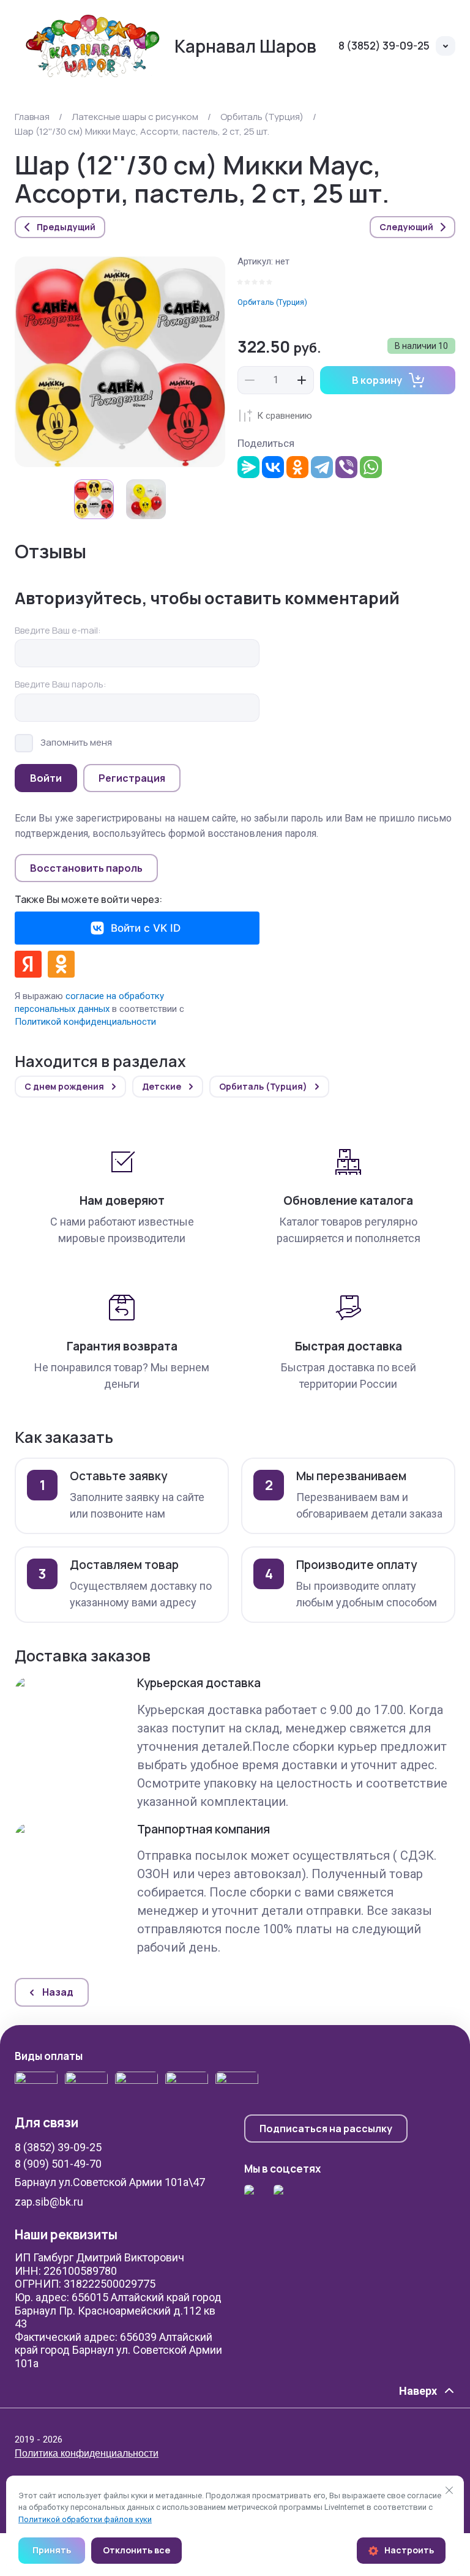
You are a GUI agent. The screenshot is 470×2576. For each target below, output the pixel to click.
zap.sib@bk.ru (49, 2202)
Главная (32, 117)
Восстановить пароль (86, 868)
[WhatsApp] (371, 467)
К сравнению (285, 416)
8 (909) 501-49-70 (58, 2164)
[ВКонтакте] (273, 467)
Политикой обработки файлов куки (85, 2519)
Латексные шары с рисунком (135, 117)
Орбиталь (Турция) (262, 117)
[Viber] (346, 467)
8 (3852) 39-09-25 (384, 46)
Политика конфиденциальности (87, 2453)
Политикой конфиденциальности (85, 1022)
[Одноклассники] (297, 467)
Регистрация (132, 778)
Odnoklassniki (61, 964)
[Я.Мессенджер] (248, 467)
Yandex (28, 964)
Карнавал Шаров (245, 46)
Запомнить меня (76, 742)
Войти (46, 778)
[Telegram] (322, 467)
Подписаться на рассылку (326, 2129)
